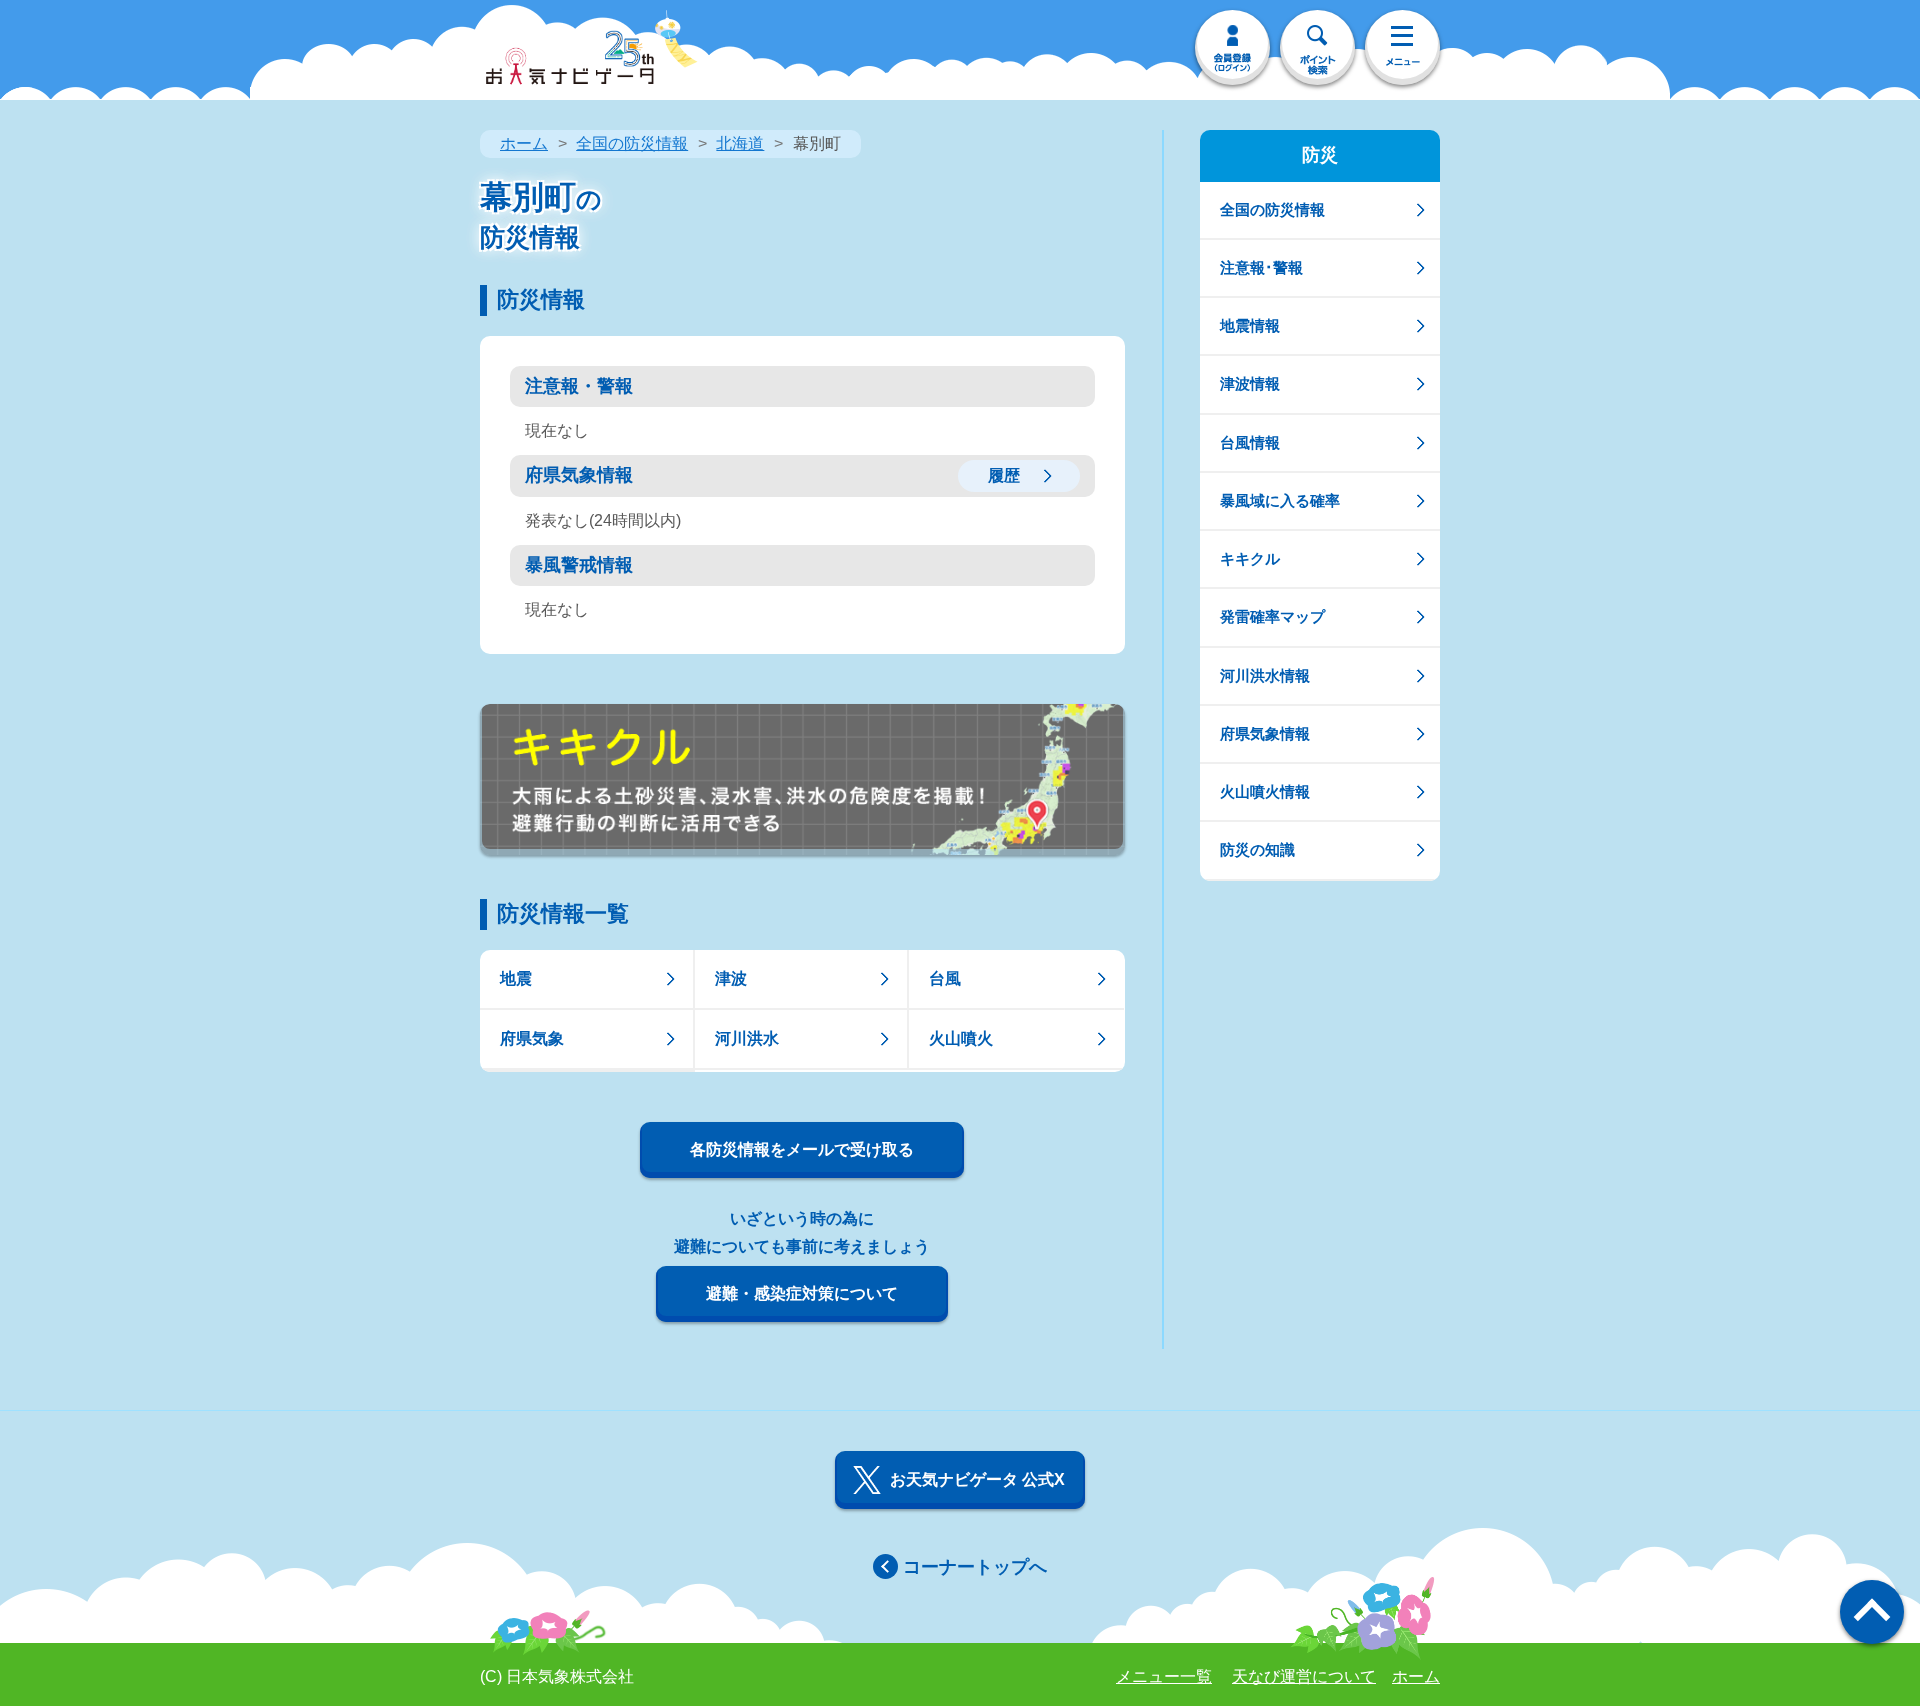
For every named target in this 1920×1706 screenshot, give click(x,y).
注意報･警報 (1261, 267)
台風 (945, 978)
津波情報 (1250, 383)
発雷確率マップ (1272, 616)
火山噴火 (961, 1038)
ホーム (524, 143)
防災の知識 (1257, 849)
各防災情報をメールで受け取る (802, 1149)
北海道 (740, 143)
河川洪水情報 (1265, 675)
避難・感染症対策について (802, 1293)
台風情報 (1250, 442)
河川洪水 (747, 1038)
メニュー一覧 (1164, 1676)
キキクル (1250, 558)
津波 (731, 978)
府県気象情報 (1265, 733)
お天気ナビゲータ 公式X (977, 1479)
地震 (516, 978)
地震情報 (1250, 325)
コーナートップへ (975, 1567)
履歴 (1004, 475)
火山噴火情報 (1265, 791)
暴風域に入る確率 (1280, 500)
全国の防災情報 (632, 143)
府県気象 (532, 1038)
